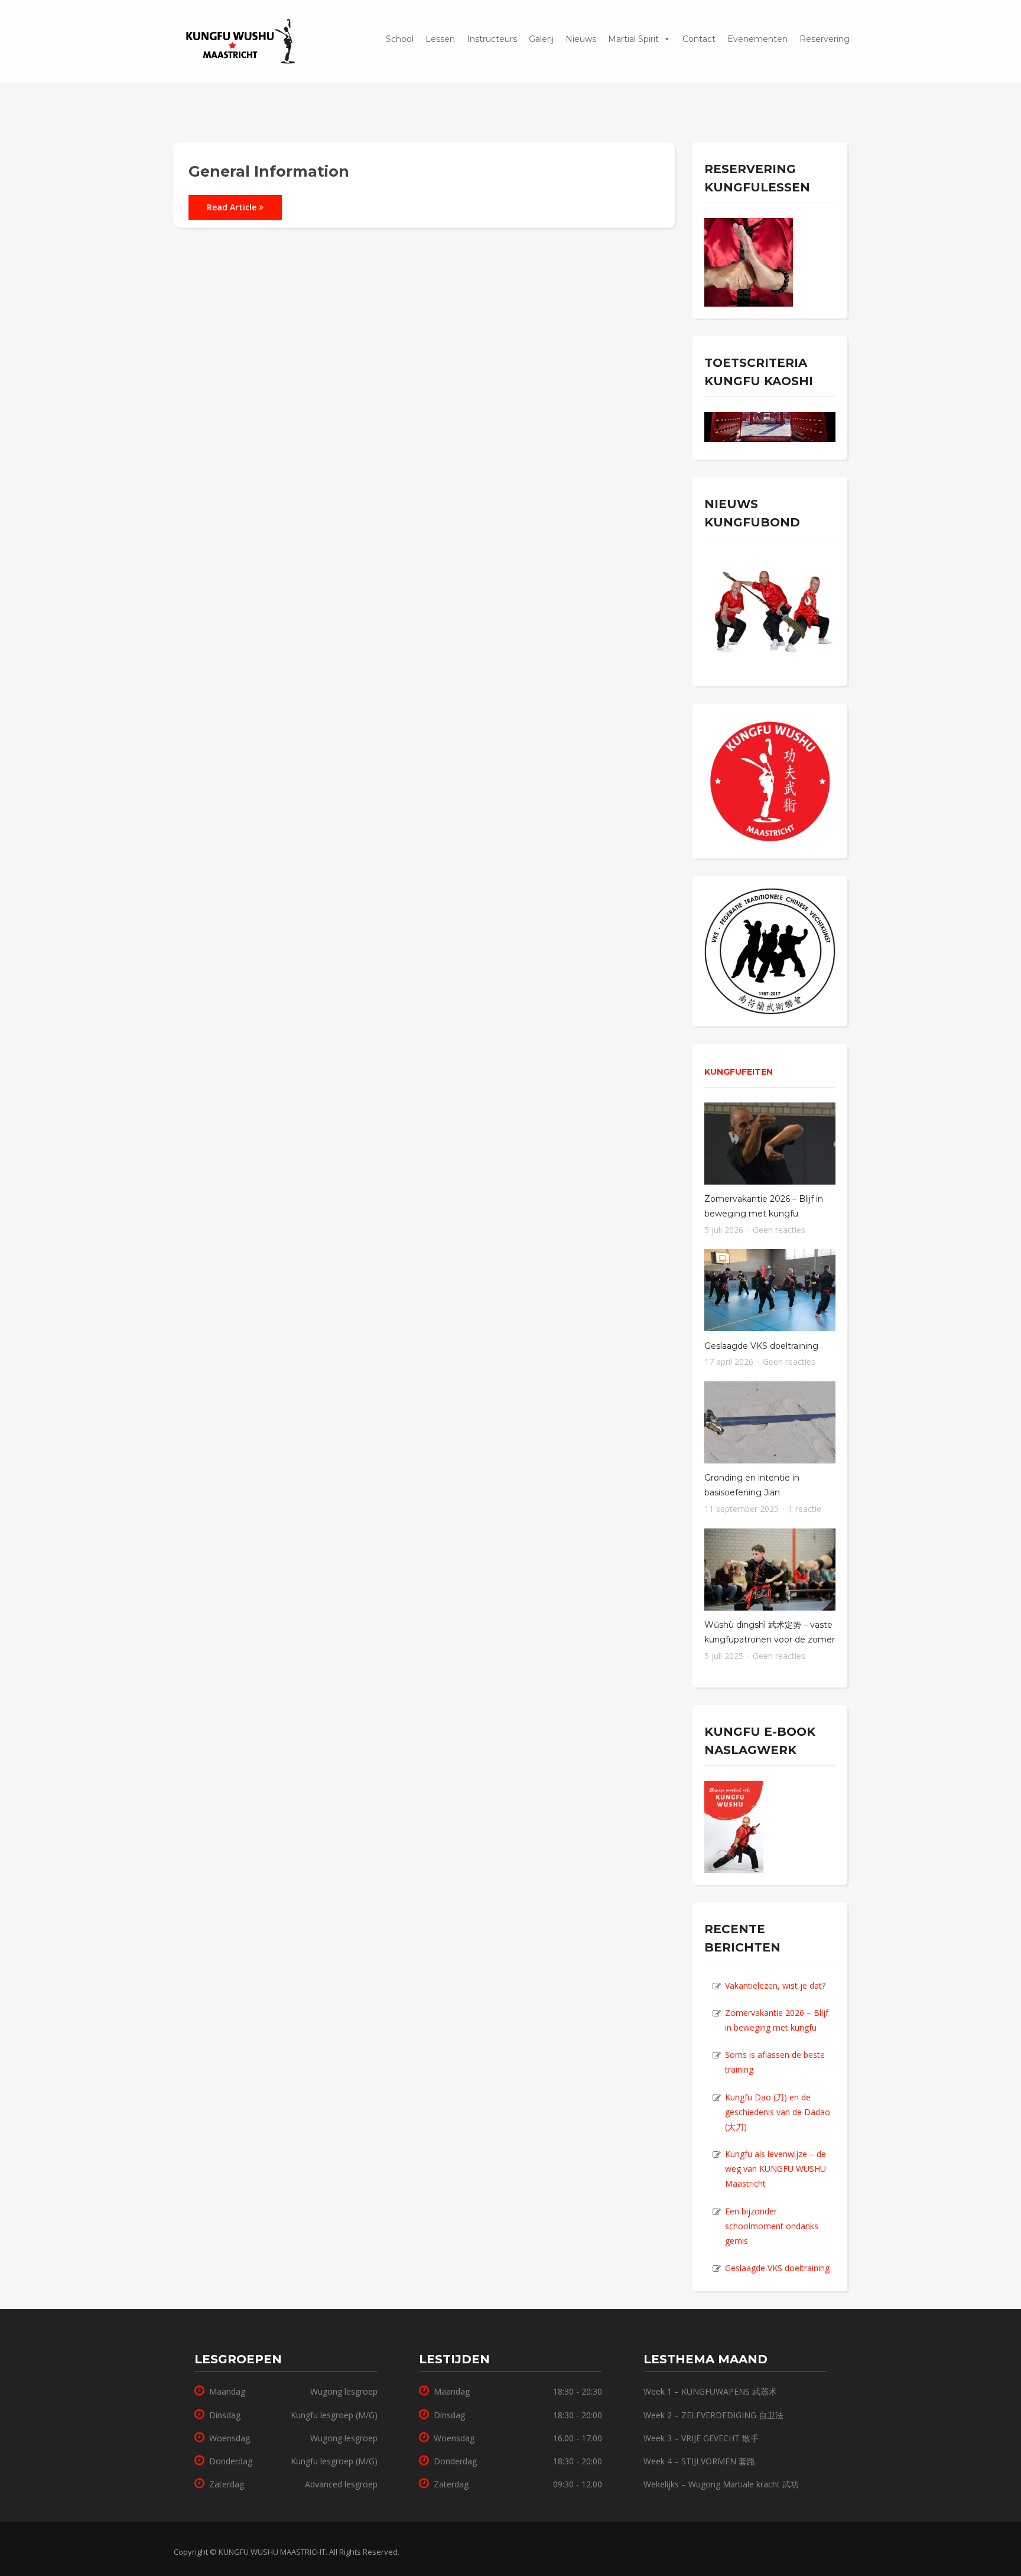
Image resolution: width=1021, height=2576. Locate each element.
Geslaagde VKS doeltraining (761, 1346)
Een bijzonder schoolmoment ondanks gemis (772, 2226)
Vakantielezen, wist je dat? (775, 1985)
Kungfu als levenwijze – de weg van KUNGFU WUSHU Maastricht (775, 2169)
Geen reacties (779, 1230)
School (400, 39)
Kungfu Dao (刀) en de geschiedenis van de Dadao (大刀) (778, 2112)
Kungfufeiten (739, 1072)
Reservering (436, 30)
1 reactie (805, 1509)
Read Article (233, 207)
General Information (269, 171)
